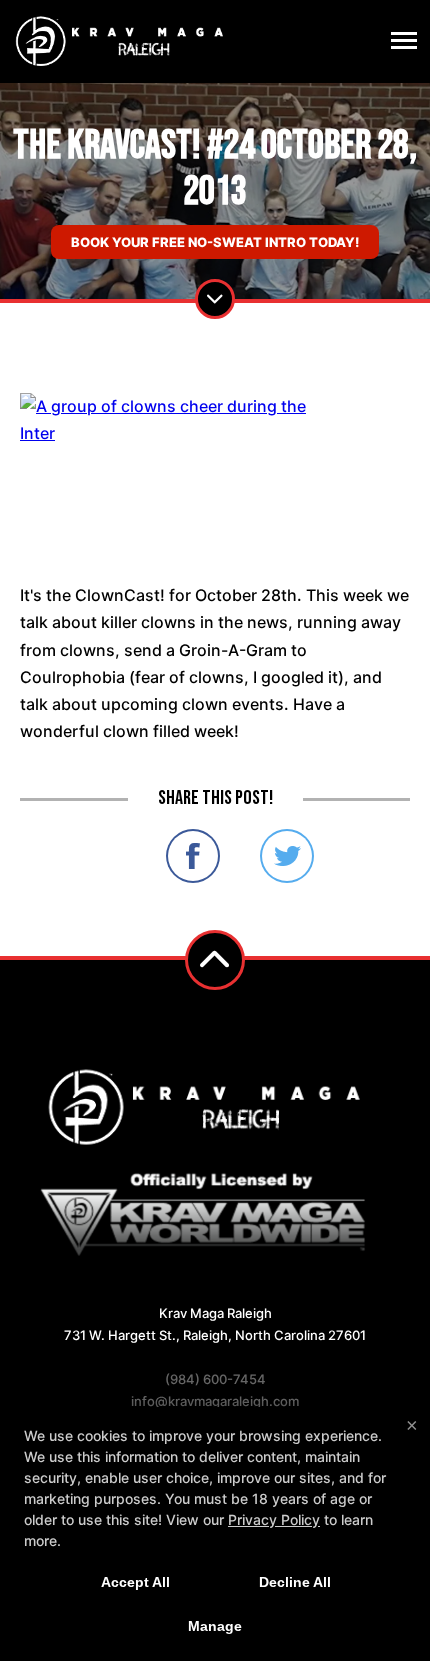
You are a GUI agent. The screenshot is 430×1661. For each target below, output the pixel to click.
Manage (215, 1626)
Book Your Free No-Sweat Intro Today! (215, 242)
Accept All (135, 1582)
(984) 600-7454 (215, 1379)
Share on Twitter (287, 856)
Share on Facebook (193, 856)
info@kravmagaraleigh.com (215, 1401)
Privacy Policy (274, 1519)
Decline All (295, 1582)
